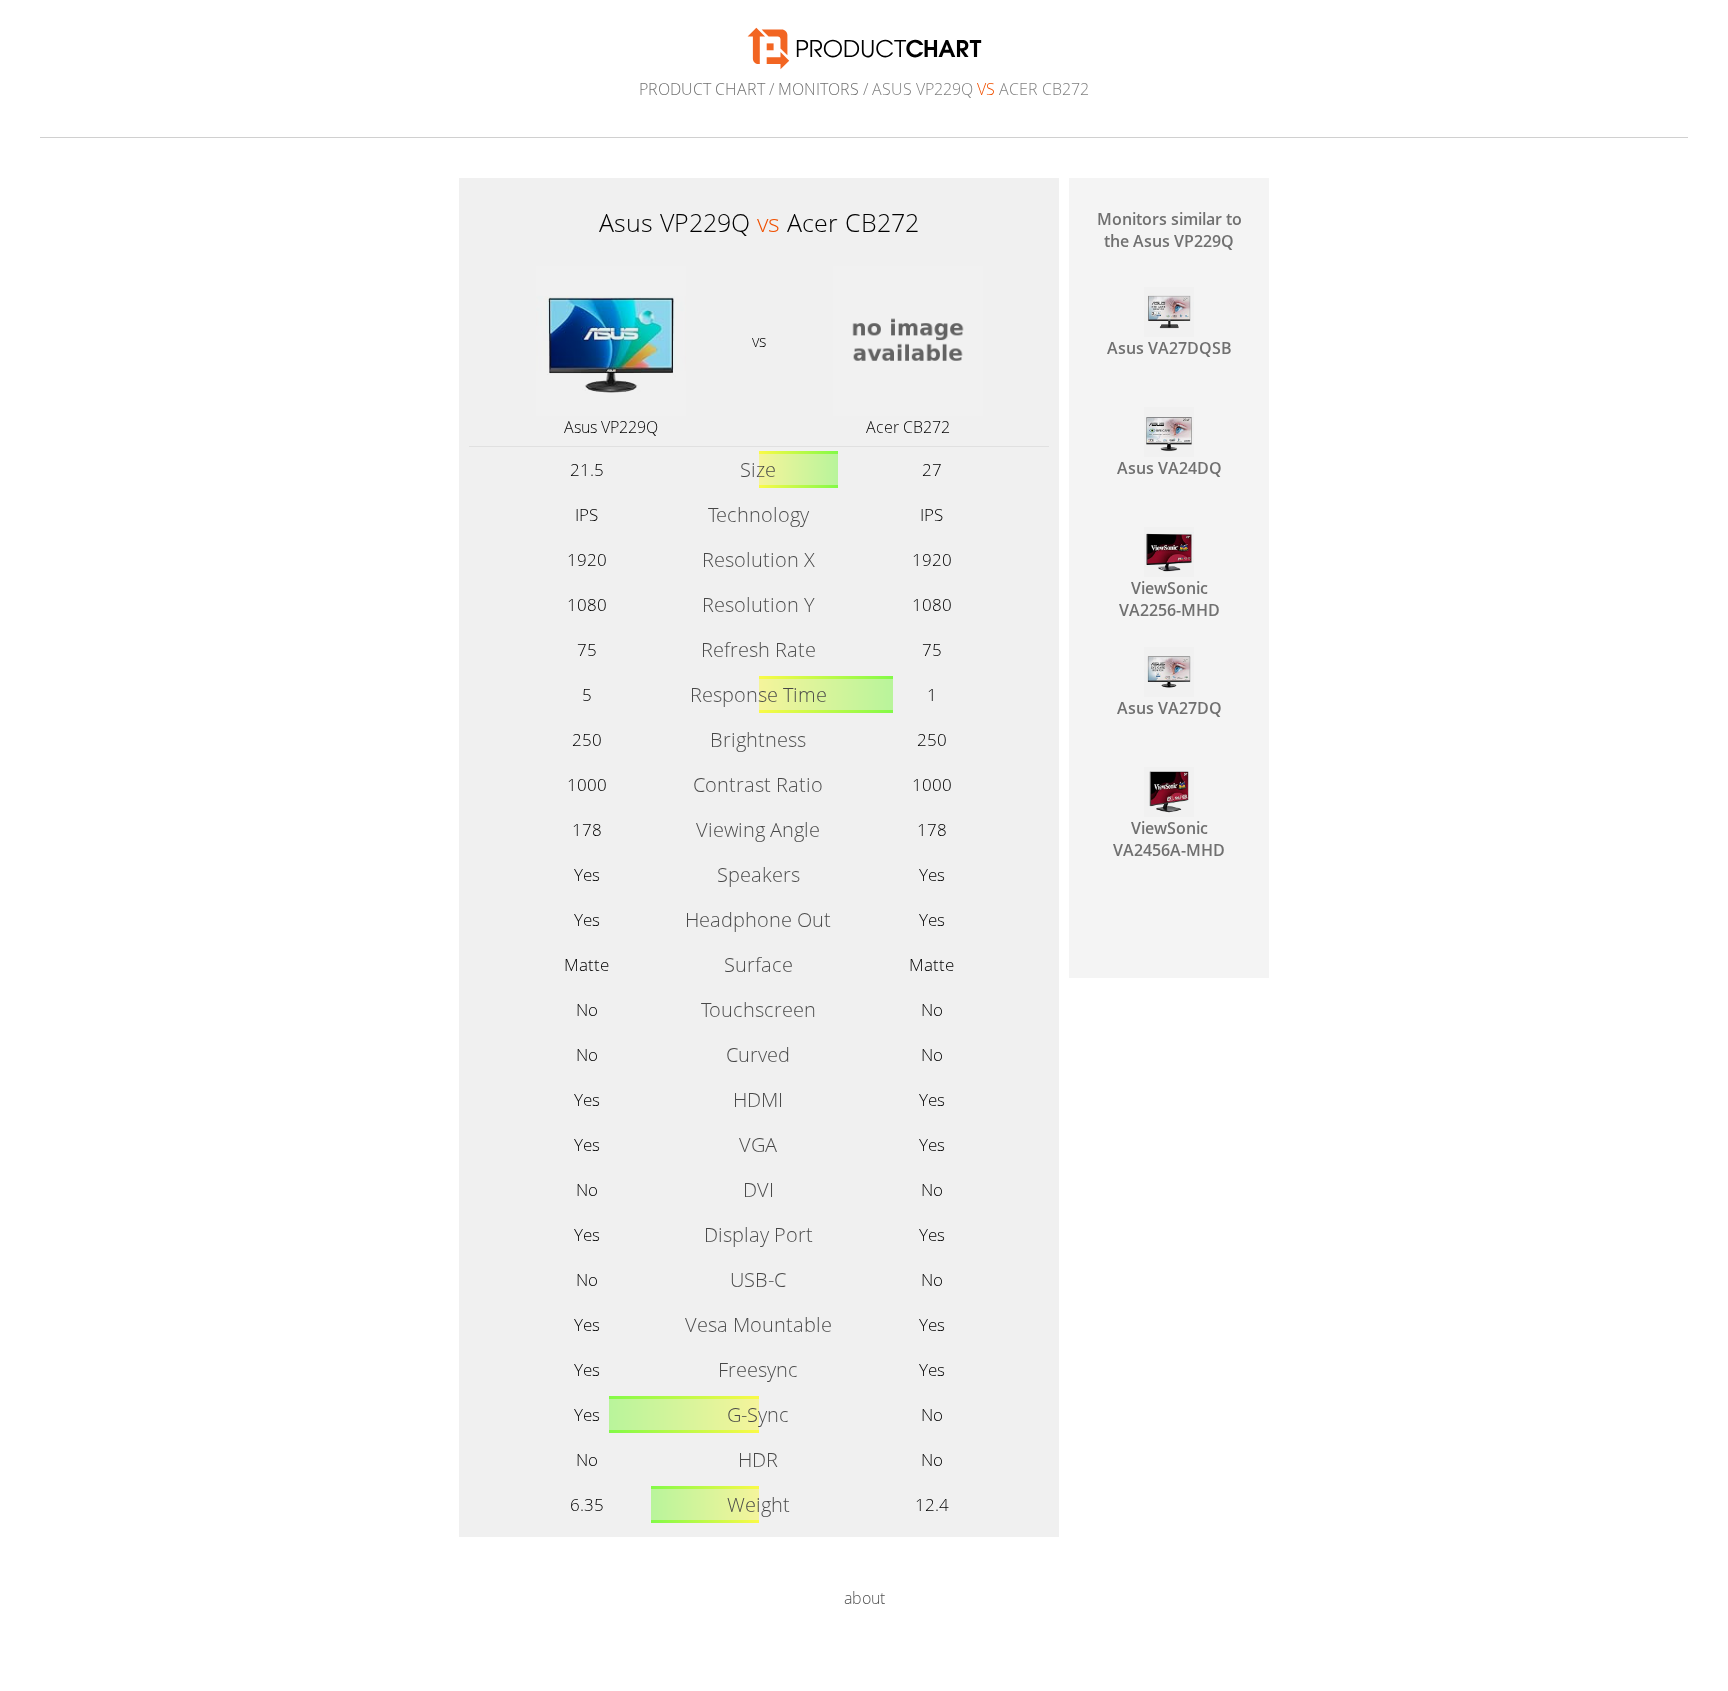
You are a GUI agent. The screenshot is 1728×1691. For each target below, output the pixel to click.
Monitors (818, 89)
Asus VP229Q (611, 427)
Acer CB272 (908, 427)
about (864, 1598)
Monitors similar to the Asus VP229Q (1169, 230)
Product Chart (702, 89)
